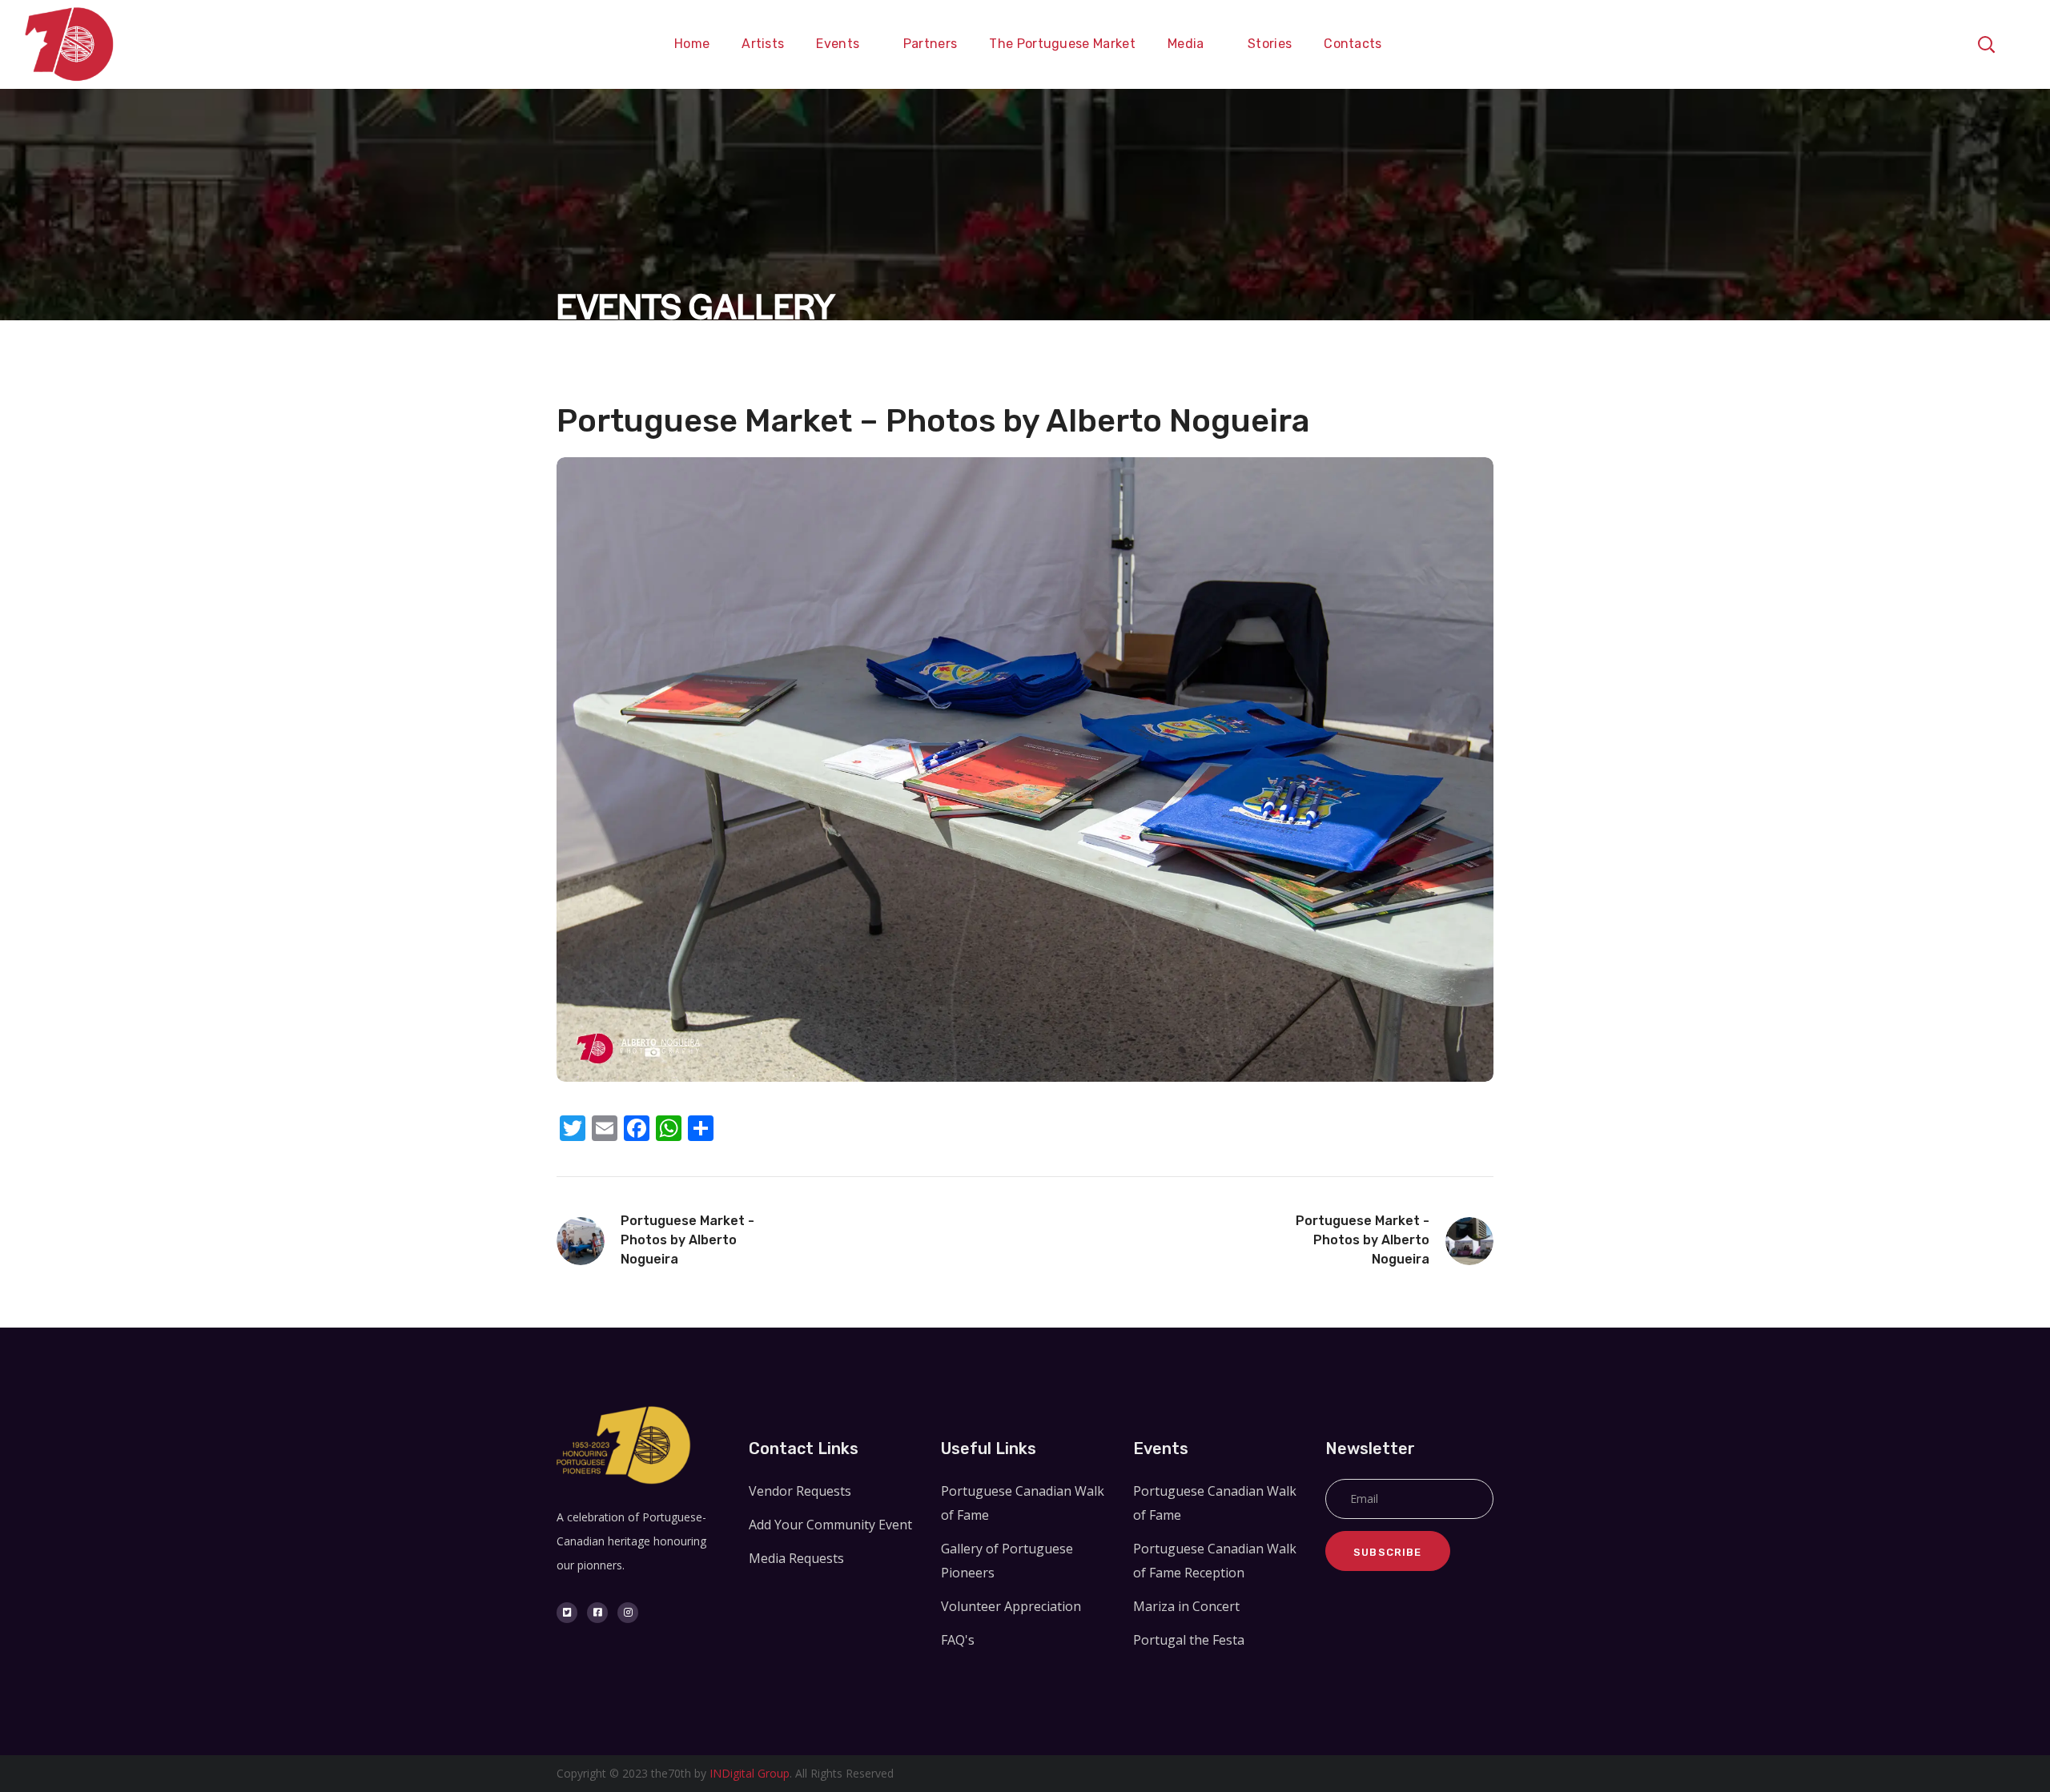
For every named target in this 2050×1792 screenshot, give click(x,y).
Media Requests (796, 1558)
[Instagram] (628, 1613)
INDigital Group (750, 1773)
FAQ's (958, 1640)
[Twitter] (567, 1613)
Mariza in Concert (1186, 1606)
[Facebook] (597, 1613)
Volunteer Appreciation (1011, 1606)
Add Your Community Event (830, 1525)
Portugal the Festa (1189, 1640)
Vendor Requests (800, 1491)
